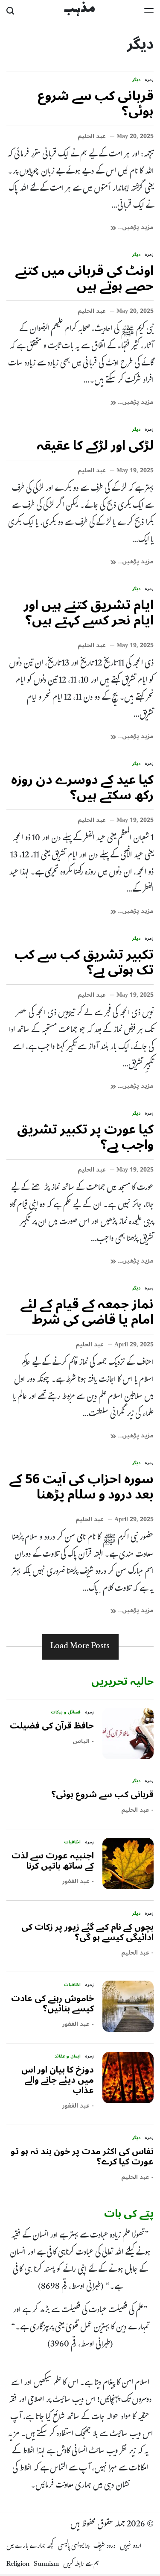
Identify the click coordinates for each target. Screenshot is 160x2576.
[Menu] (149, 11)
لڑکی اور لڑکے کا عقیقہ (95, 446)
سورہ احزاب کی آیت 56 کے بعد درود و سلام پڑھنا (81, 1487)
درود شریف (105, 2547)
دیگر (136, 80)
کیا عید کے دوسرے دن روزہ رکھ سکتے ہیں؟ (82, 788)
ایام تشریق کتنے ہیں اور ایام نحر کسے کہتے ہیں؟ (89, 613)
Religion (18, 2565)
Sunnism (46, 2565)
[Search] (10, 11)
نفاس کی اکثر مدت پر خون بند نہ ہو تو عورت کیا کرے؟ (82, 2157)
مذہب (79, 9)
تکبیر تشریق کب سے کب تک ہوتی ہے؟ (84, 962)
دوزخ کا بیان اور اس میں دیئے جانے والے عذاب (58, 2080)
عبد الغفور (76, 1881)
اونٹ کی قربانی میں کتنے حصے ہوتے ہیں (84, 278)
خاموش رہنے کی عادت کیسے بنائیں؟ (52, 2004)
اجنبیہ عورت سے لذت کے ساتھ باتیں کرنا (53, 1861)
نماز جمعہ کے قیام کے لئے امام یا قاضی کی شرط (87, 1312)
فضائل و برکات (66, 1712)
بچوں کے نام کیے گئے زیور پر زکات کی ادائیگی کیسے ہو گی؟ (87, 1932)
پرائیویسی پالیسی (74, 2547)
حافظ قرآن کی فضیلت (52, 1726)
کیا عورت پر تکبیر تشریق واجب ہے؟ (85, 1137)
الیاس (81, 1741)
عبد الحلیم (92, 136)
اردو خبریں (131, 2547)
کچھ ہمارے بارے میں (30, 2547)
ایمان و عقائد (68, 2056)
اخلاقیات (72, 1842)
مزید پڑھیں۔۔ (135, 227)
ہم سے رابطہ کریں (81, 2565)
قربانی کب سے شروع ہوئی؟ (96, 104)
